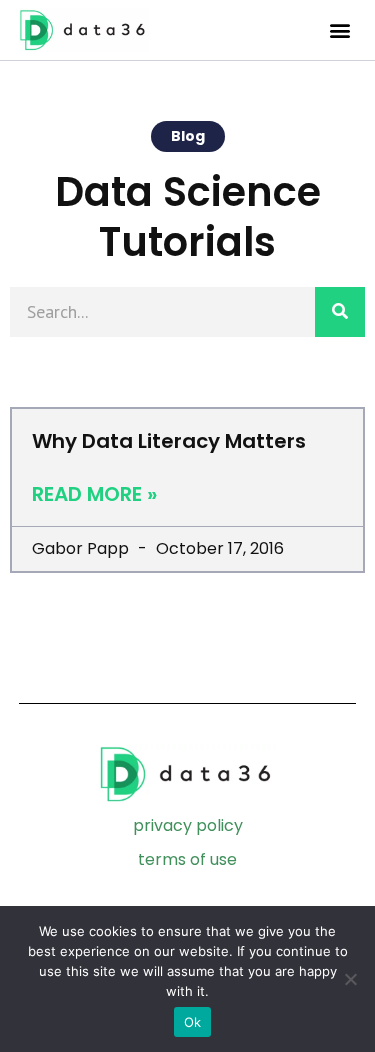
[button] (339, 30)
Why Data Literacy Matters (169, 441)
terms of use (187, 859)
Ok (193, 1022)
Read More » (94, 494)
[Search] (340, 312)
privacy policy (188, 825)
